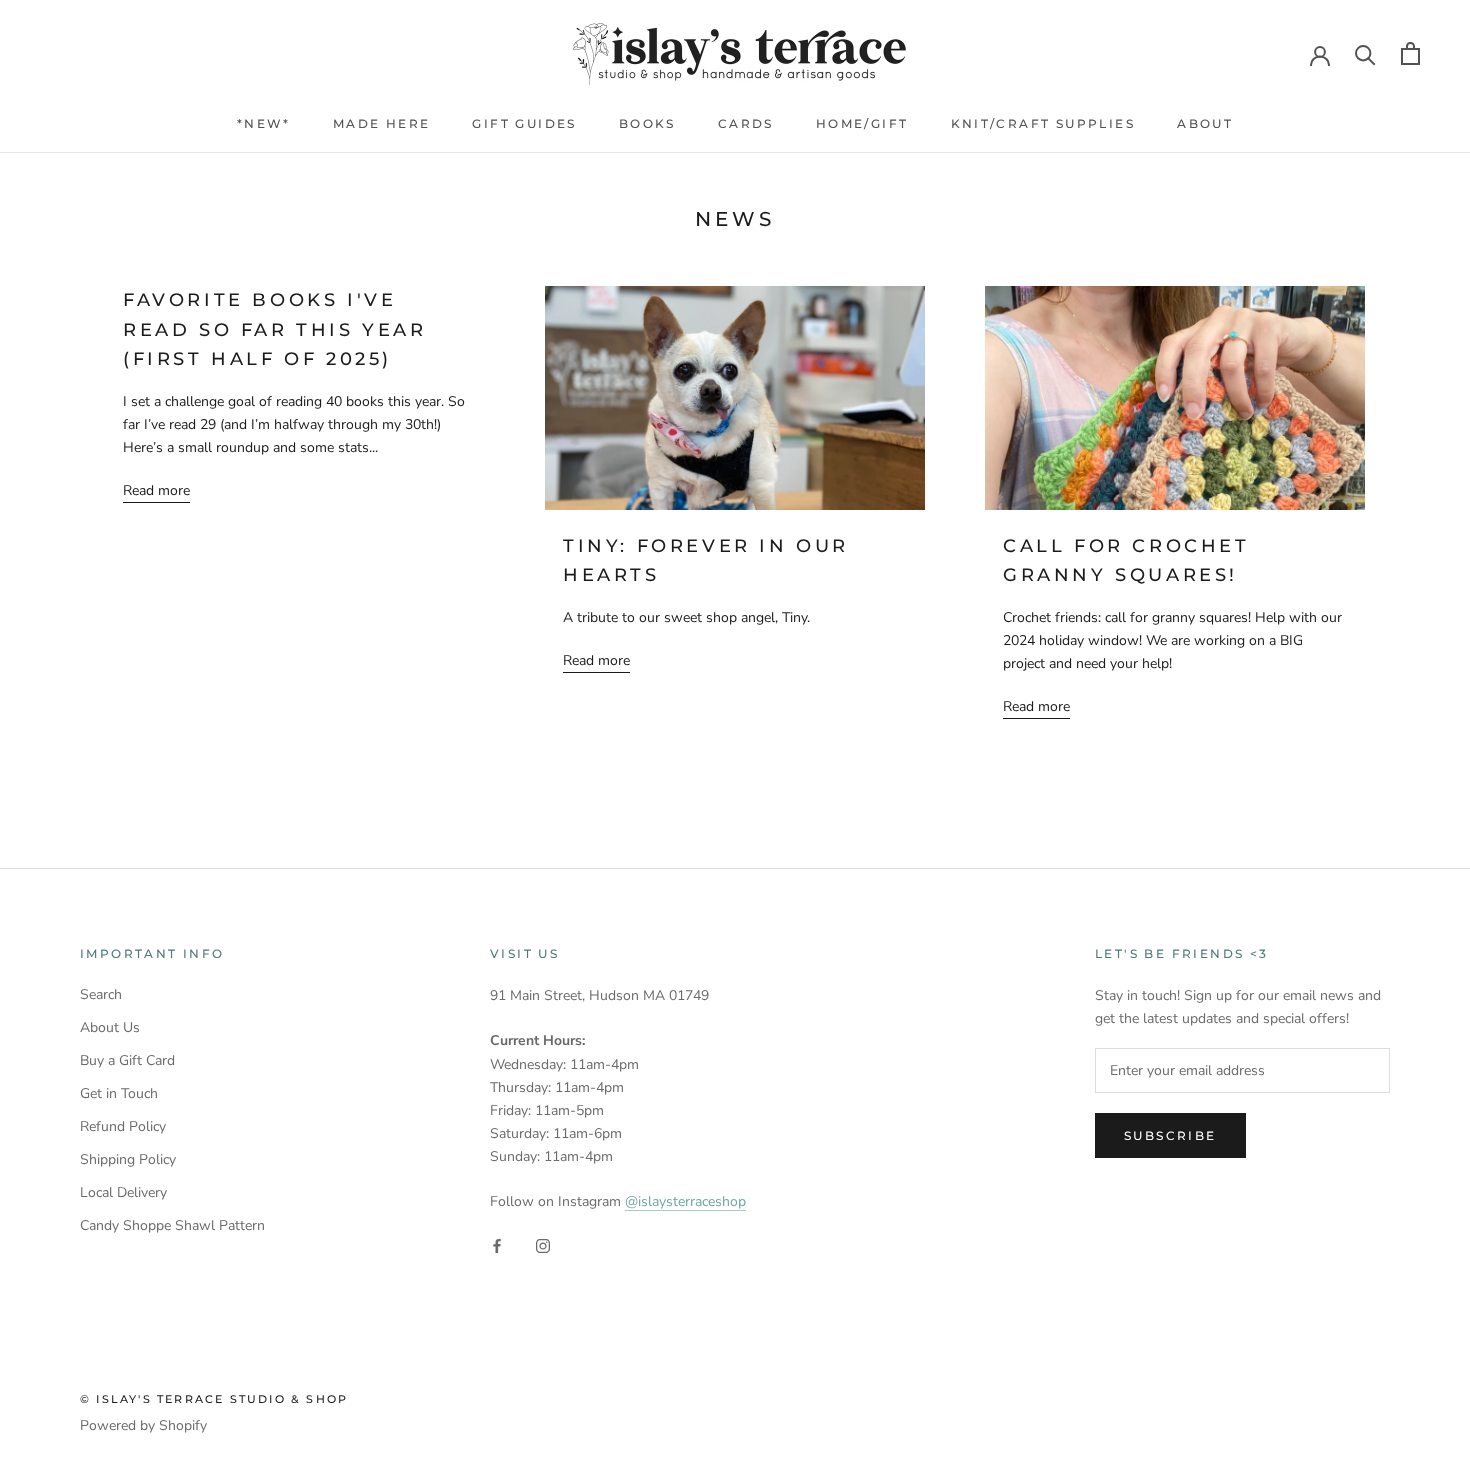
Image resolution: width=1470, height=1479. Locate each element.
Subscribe (1170, 1135)
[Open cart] (1410, 53)
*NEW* (264, 123)
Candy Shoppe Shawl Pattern (172, 1225)
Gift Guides (524, 123)
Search (101, 994)
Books (647, 123)
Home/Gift (862, 123)
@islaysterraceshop (685, 1201)
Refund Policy (123, 1126)
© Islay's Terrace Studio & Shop (214, 1399)
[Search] (1365, 53)
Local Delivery (123, 1192)
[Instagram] (543, 1245)
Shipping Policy (128, 1159)
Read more (156, 490)
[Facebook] (497, 1245)
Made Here (382, 123)
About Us (110, 1027)
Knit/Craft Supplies (1043, 123)
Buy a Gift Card (127, 1060)
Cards (746, 123)
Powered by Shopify (143, 1425)
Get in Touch (119, 1093)
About (1205, 123)
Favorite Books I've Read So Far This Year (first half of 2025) (275, 329)
